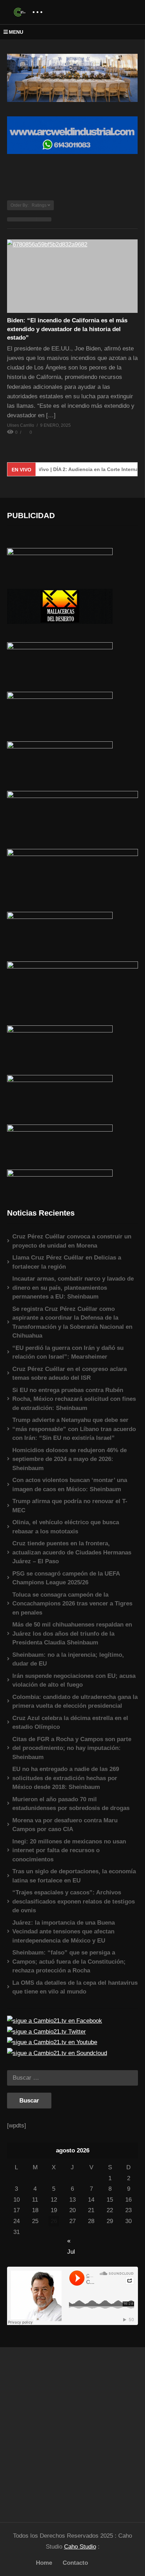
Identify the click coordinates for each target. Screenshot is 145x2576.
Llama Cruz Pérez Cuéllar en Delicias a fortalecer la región (67, 1262)
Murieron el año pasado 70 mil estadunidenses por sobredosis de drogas (71, 1804)
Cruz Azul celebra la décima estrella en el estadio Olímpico (70, 1723)
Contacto (75, 2563)
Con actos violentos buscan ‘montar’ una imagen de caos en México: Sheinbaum (70, 1485)
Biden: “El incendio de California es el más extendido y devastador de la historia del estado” (67, 329)
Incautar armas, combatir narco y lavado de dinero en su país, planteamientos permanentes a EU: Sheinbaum (73, 1288)
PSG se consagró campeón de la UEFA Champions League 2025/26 (66, 1578)
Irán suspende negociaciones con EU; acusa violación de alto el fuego (74, 1680)
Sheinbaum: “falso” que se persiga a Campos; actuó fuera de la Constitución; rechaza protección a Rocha (69, 1962)
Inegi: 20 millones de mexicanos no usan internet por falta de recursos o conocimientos (69, 1850)
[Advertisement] (72, 2432)
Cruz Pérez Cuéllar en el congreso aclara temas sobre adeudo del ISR (70, 1374)
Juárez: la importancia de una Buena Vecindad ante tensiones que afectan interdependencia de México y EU (64, 1932)
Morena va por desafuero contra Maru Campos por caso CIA (65, 1825)
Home (44, 2563)
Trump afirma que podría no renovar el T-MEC (70, 1506)
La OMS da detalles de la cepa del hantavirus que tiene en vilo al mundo (75, 1987)
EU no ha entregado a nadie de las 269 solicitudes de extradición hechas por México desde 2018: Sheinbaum (66, 1778)
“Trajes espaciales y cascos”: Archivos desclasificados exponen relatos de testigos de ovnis (74, 1901)
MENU (16, 32)
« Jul (71, 2242)
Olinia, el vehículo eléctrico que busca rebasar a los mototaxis (66, 1527)
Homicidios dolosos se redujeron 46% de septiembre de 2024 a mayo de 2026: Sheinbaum (70, 1459)
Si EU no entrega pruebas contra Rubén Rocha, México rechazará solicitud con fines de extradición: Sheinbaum (74, 1399)
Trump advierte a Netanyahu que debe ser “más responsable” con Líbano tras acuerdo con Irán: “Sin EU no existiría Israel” (74, 1429)
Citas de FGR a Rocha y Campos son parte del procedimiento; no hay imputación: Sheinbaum (72, 1748)
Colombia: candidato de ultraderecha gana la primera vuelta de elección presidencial (75, 1702)
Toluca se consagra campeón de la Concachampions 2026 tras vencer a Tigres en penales (72, 1604)
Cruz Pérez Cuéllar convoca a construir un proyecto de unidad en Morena (72, 1241)
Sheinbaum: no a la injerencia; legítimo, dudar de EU (68, 1659)
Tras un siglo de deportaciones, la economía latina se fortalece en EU (74, 1876)
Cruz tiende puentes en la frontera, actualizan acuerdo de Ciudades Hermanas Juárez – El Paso (72, 1552)
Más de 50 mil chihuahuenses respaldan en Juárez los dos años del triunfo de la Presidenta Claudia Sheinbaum (72, 1634)
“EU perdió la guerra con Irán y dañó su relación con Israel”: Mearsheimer (68, 1353)
